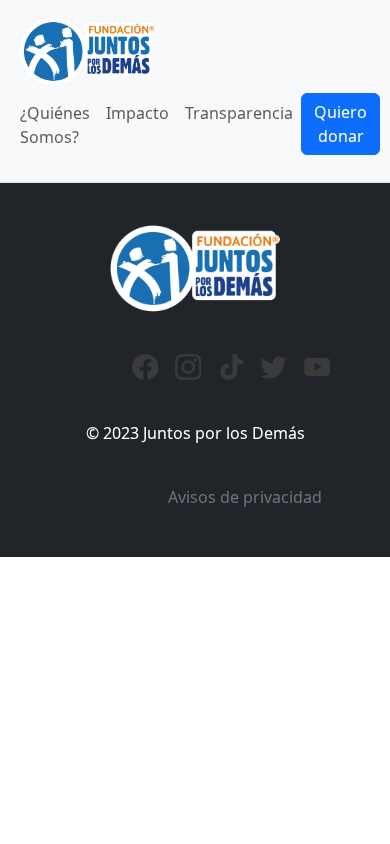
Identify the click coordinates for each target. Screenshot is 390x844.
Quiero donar (340, 124)
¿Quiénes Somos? (55, 125)
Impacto (137, 113)
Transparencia (239, 113)
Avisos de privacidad (245, 497)
